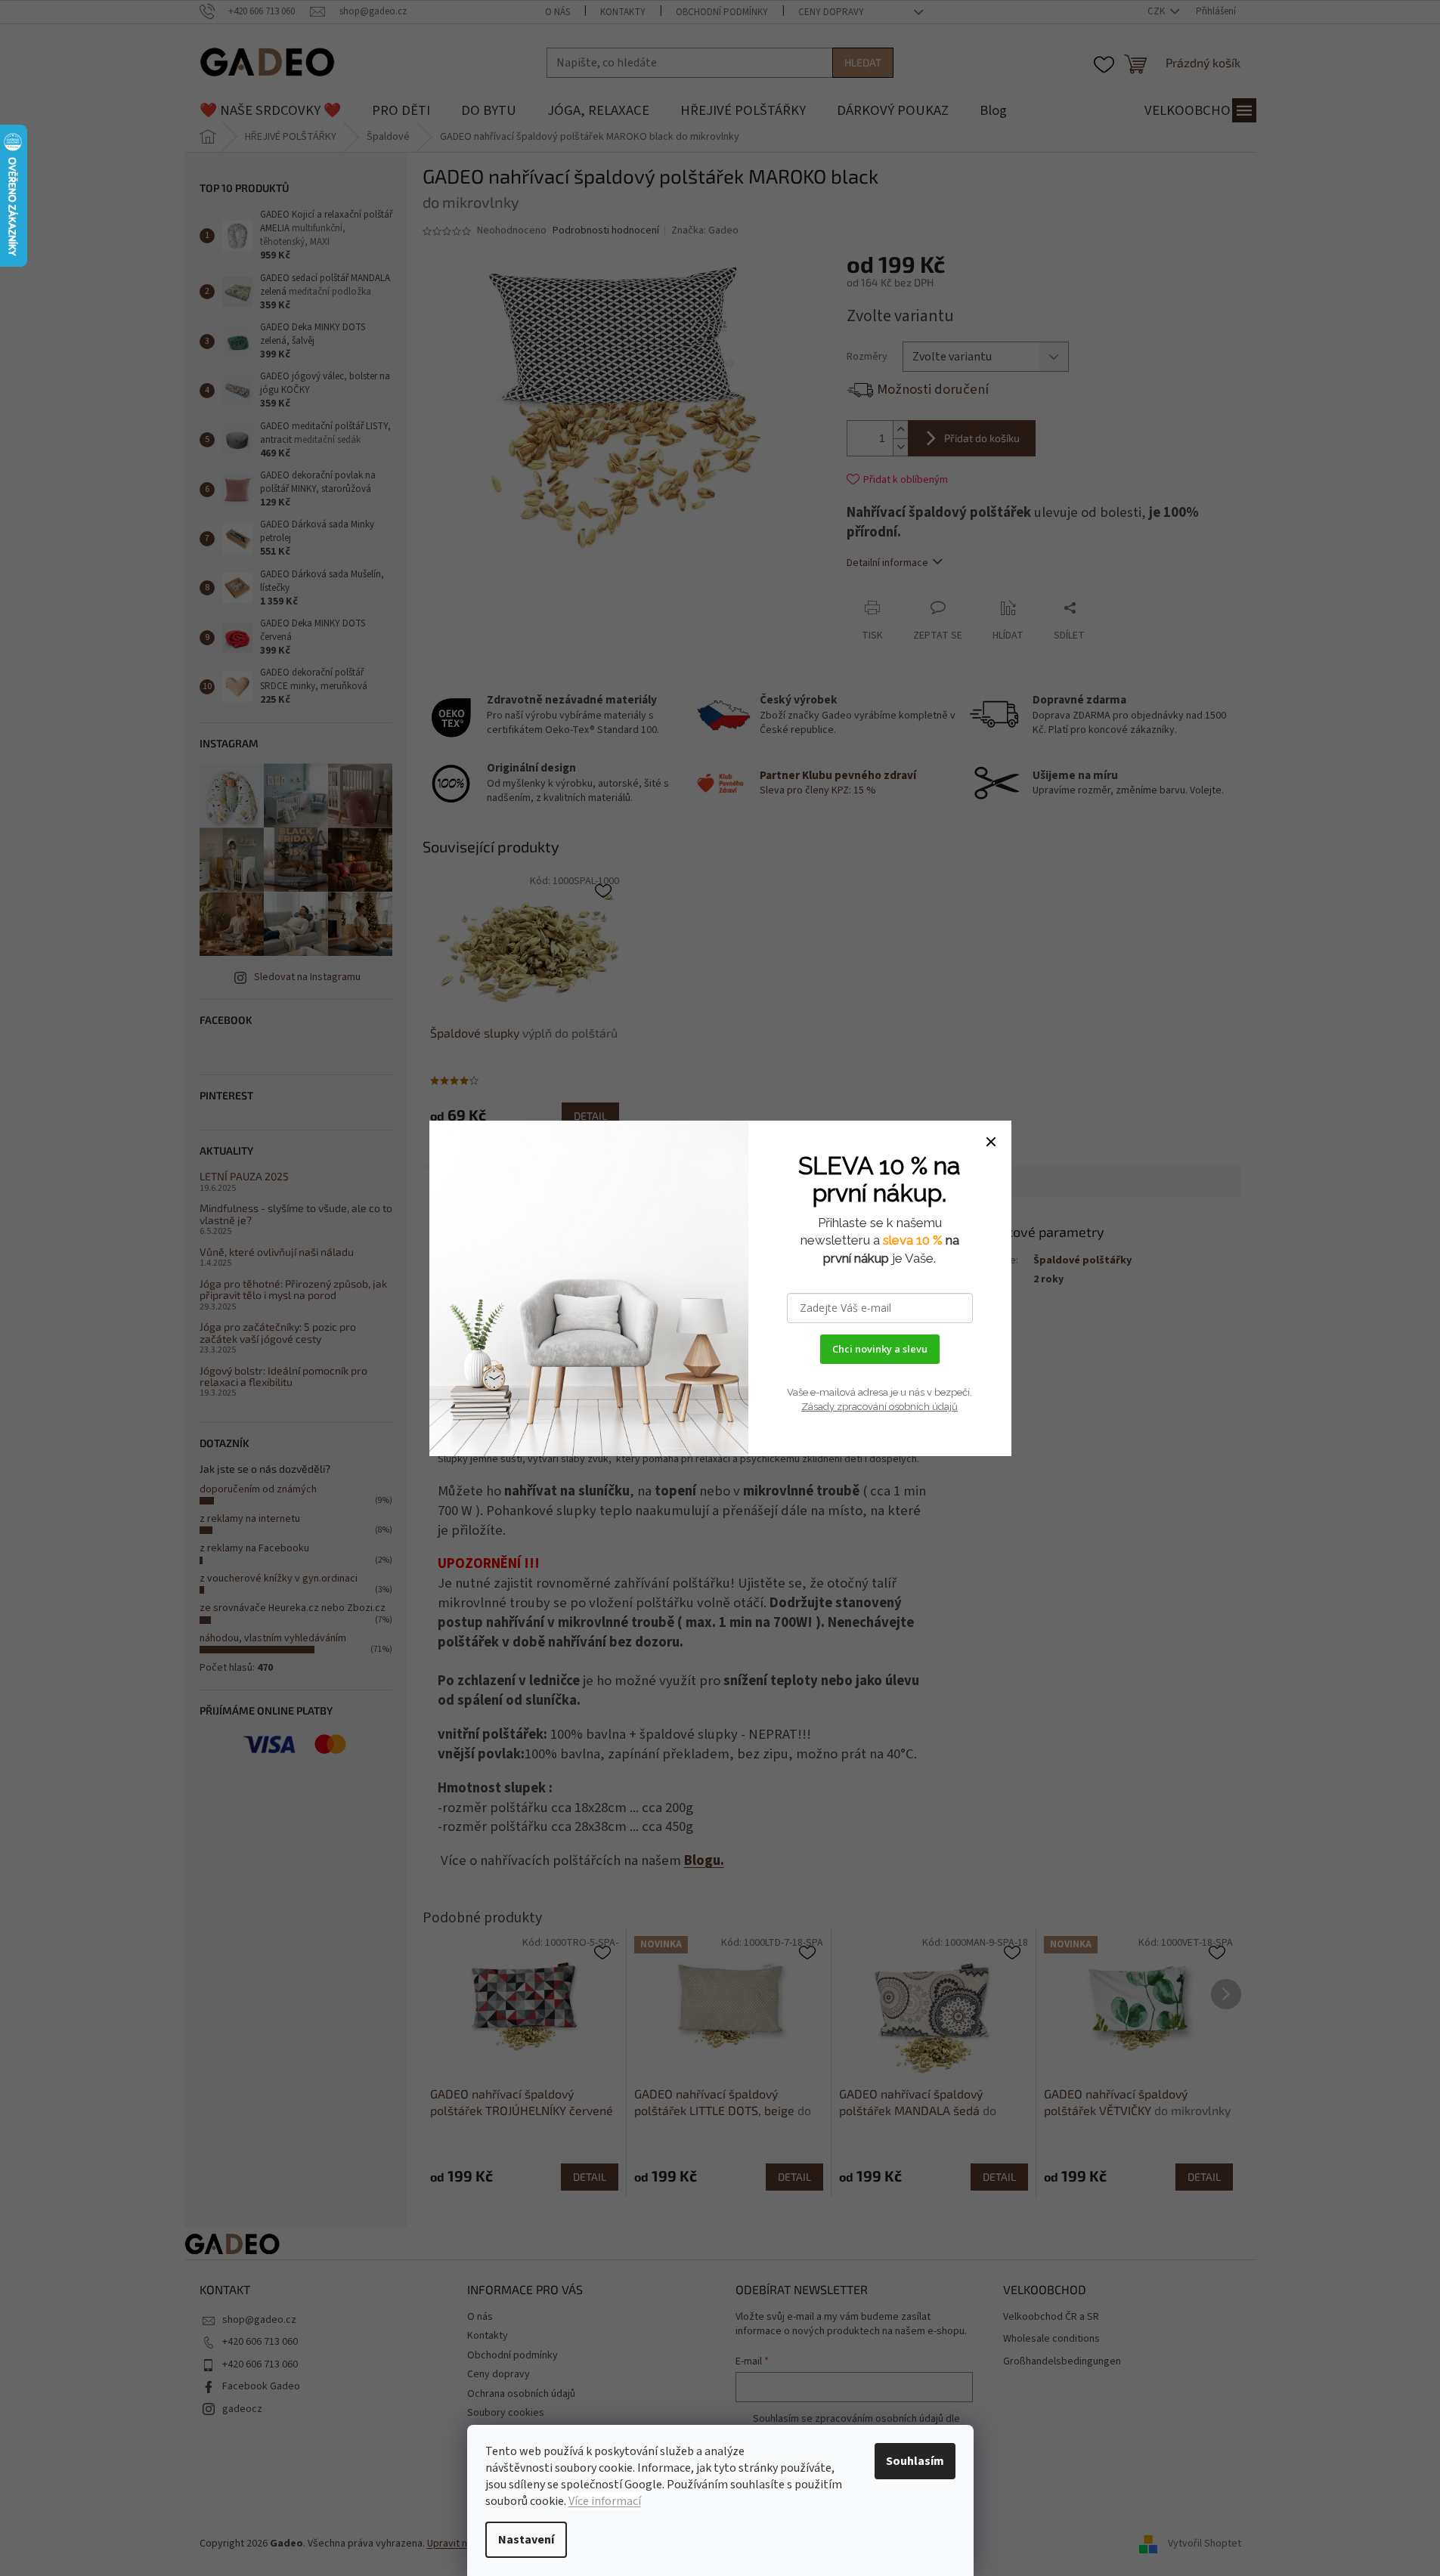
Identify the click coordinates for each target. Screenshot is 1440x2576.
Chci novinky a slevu (880, 1349)
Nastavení (526, 2540)
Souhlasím (915, 2461)
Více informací (605, 2501)
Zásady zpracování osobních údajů (879, 1407)
